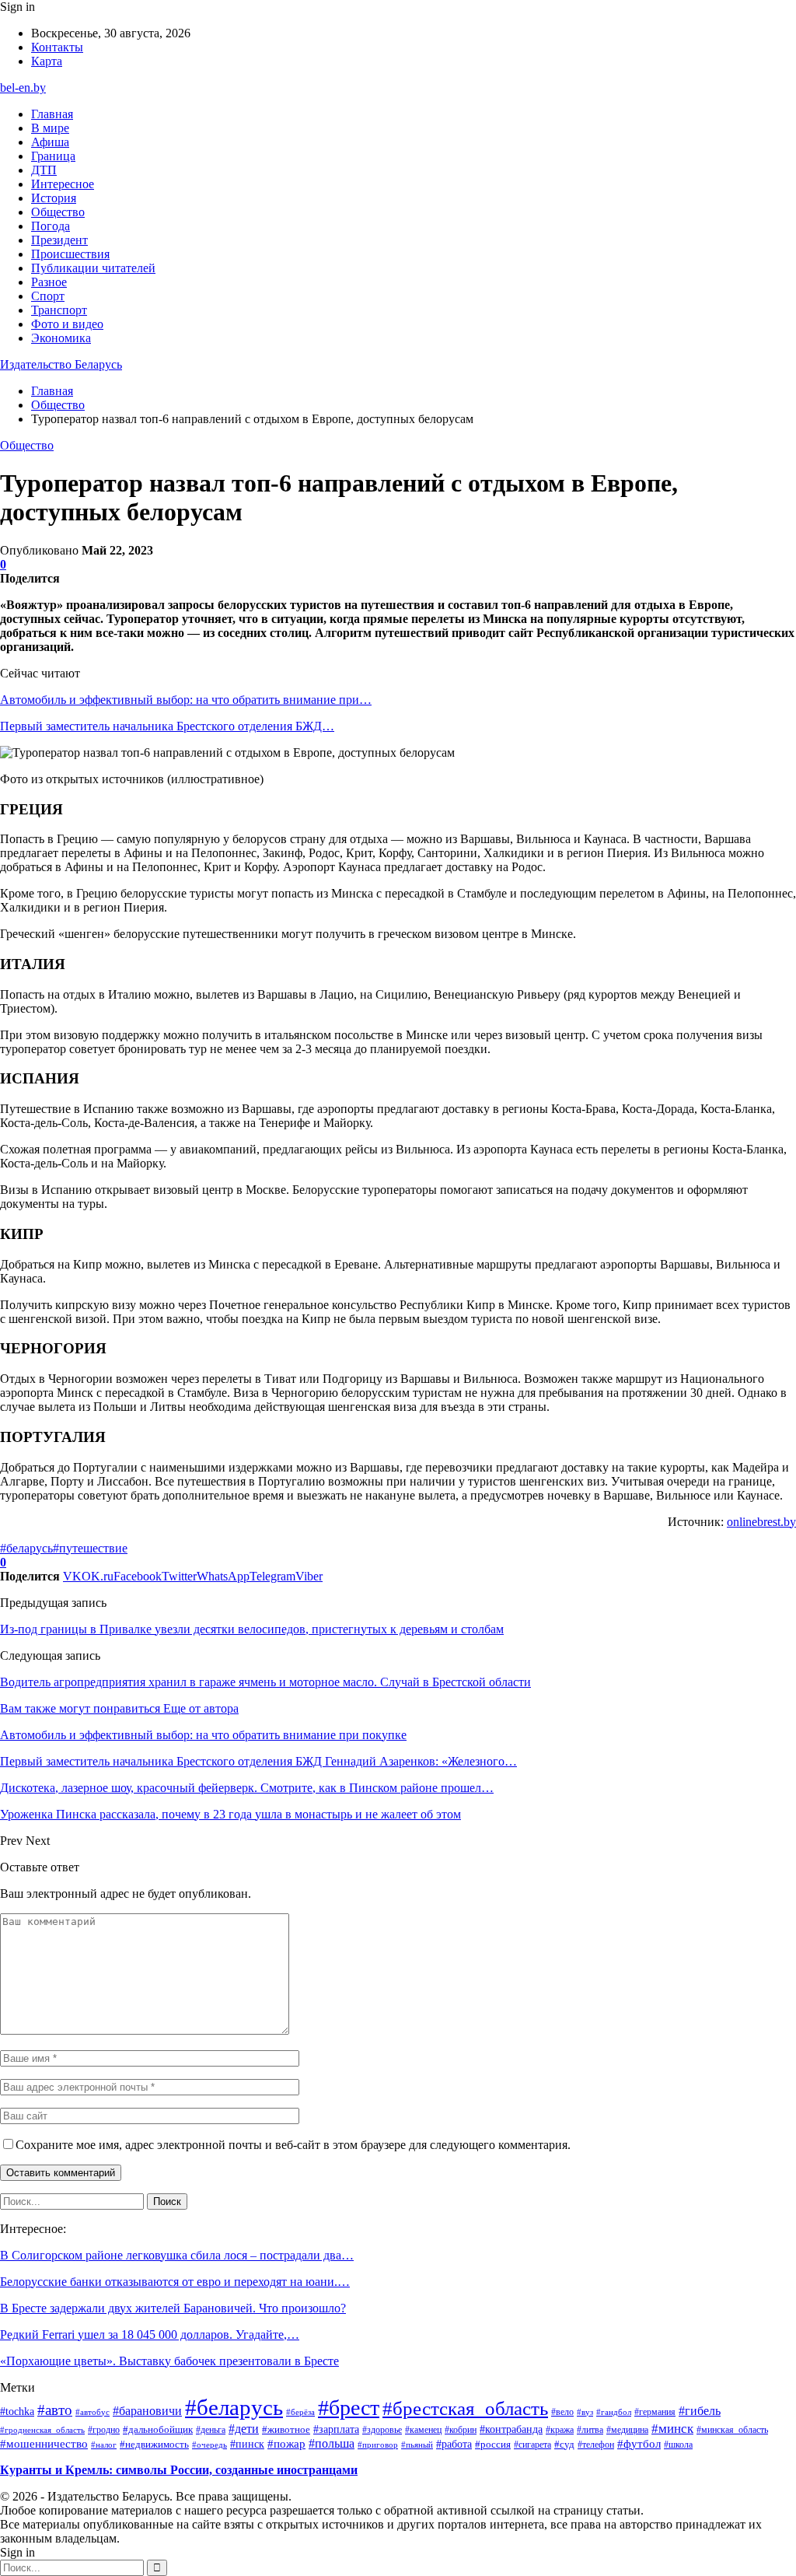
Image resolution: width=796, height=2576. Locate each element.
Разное (49, 282)
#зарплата (336, 2429)
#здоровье (382, 2430)
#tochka (17, 2411)
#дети (244, 2429)
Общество (58, 212)
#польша (332, 2443)
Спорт (48, 296)
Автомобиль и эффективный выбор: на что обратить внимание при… (186, 700)
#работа (454, 2444)
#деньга (211, 2430)
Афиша (50, 142)
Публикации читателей (93, 268)
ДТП (44, 170)
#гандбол (614, 2412)
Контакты (57, 47)
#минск (672, 2428)
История (54, 198)
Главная (52, 114)
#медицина (627, 2430)
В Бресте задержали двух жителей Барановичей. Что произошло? (173, 2308)
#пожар (286, 2443)
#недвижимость (154, 2444)
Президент (59, 240)
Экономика (61, 338)
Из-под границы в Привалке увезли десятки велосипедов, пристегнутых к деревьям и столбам (252, 1629)
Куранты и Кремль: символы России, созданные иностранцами (179, 2470)
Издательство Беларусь (61, 364)
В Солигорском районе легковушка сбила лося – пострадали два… (177, 2255)
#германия (655, 2412)
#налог (104, 2445)
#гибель (700, 2411)
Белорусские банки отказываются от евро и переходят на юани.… (175, 2282)
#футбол (639, 2444)
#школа (678, 2445)
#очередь (209, 2445)
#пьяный (417, 2445)
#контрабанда (511, 2429)
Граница (53, 156)
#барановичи (147, 2411)
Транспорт (59, 310)
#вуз (585, 2412)
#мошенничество (44, 2444)
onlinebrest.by (761, 1522)
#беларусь (26, 1548)
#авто (55, 2410)
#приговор (378, 2445)
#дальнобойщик (158, 2429)
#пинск (247, 2444)
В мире (50, 128)
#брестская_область (465, 2408)
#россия (493, 2445)
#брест (349, 2408)
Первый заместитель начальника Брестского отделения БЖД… (167, 726)
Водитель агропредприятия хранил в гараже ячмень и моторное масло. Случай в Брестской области (265, 1682)
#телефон (596, 2445)
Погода (51, 226)
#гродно (104, 2430)
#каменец (423, 2430)
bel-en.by (23, 87)
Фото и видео (67, 324)
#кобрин (461, 2430)
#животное (286, 2429)
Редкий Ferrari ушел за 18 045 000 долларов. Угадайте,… (150, 2334)
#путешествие (90, 1548)
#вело (562, 2412)
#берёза (300, 2412)
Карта (47, 61)
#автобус (93, 2412)
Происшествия (70, 254)
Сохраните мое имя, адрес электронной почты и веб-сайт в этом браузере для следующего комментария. (293, 2145)
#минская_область (732, 2430)
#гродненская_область (42, 2430)
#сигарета (532, 2445)
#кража (560, 2430)
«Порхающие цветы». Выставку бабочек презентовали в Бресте (169, 2361)
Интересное (63, 184)
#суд (564, 2444)
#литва (590, 2430)
